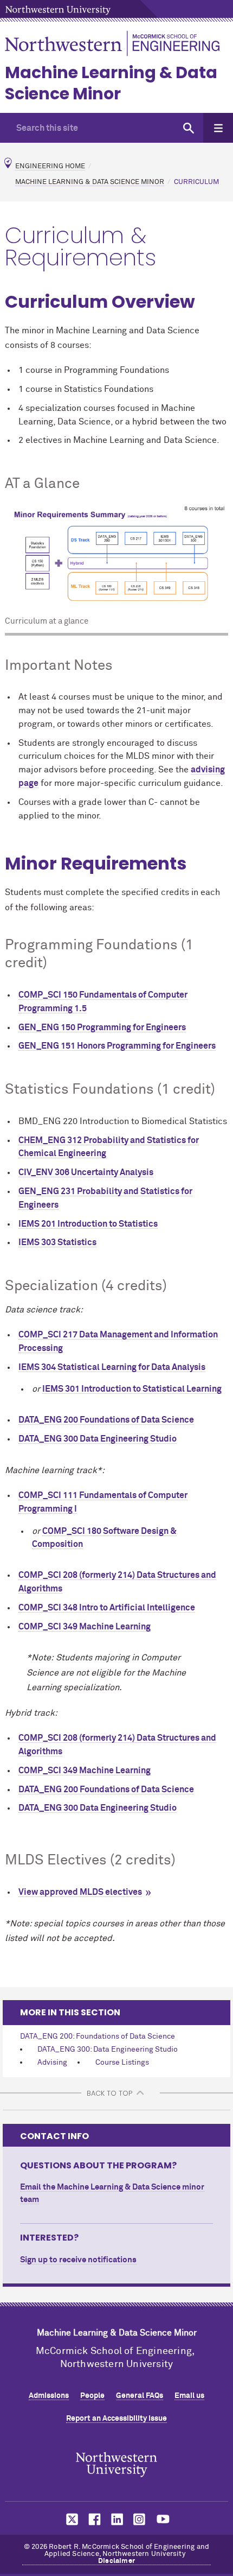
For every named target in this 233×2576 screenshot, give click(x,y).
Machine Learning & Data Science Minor (111, 83)
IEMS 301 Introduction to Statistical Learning (132, 1389)
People (92, 2396)
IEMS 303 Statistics (57, 1242)
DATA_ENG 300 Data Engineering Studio (98, 1439)
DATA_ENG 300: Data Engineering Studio (108, 2050)
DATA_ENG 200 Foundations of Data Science (106, 1420)
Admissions (49, 2396)
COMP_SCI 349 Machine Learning (85, 1627)
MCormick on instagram (140, 2519)
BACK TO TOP (109, 2093)
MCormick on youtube (163, 2519)
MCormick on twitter (70, 2519)
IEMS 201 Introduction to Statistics (88, 1224)
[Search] (188, 128)
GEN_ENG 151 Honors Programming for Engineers (117, 1046)
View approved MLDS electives (80, 1892)
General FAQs (140, 2396)
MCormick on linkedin (116, 2519)
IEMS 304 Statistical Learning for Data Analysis (112, 1367)
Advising (52, 2063)
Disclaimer (116, 2561)
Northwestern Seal (116, 2464)
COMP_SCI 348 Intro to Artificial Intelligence (107, 1608)
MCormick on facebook (93, 2519)
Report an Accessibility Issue (116, 2419)
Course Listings (122, 2063)
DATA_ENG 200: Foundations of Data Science (98, 2036)
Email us (189, 2396)
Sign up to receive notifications (78, 2260)
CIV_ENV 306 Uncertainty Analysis (86, 1172)
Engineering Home (50, 166)
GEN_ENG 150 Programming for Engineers (102, 1027)
